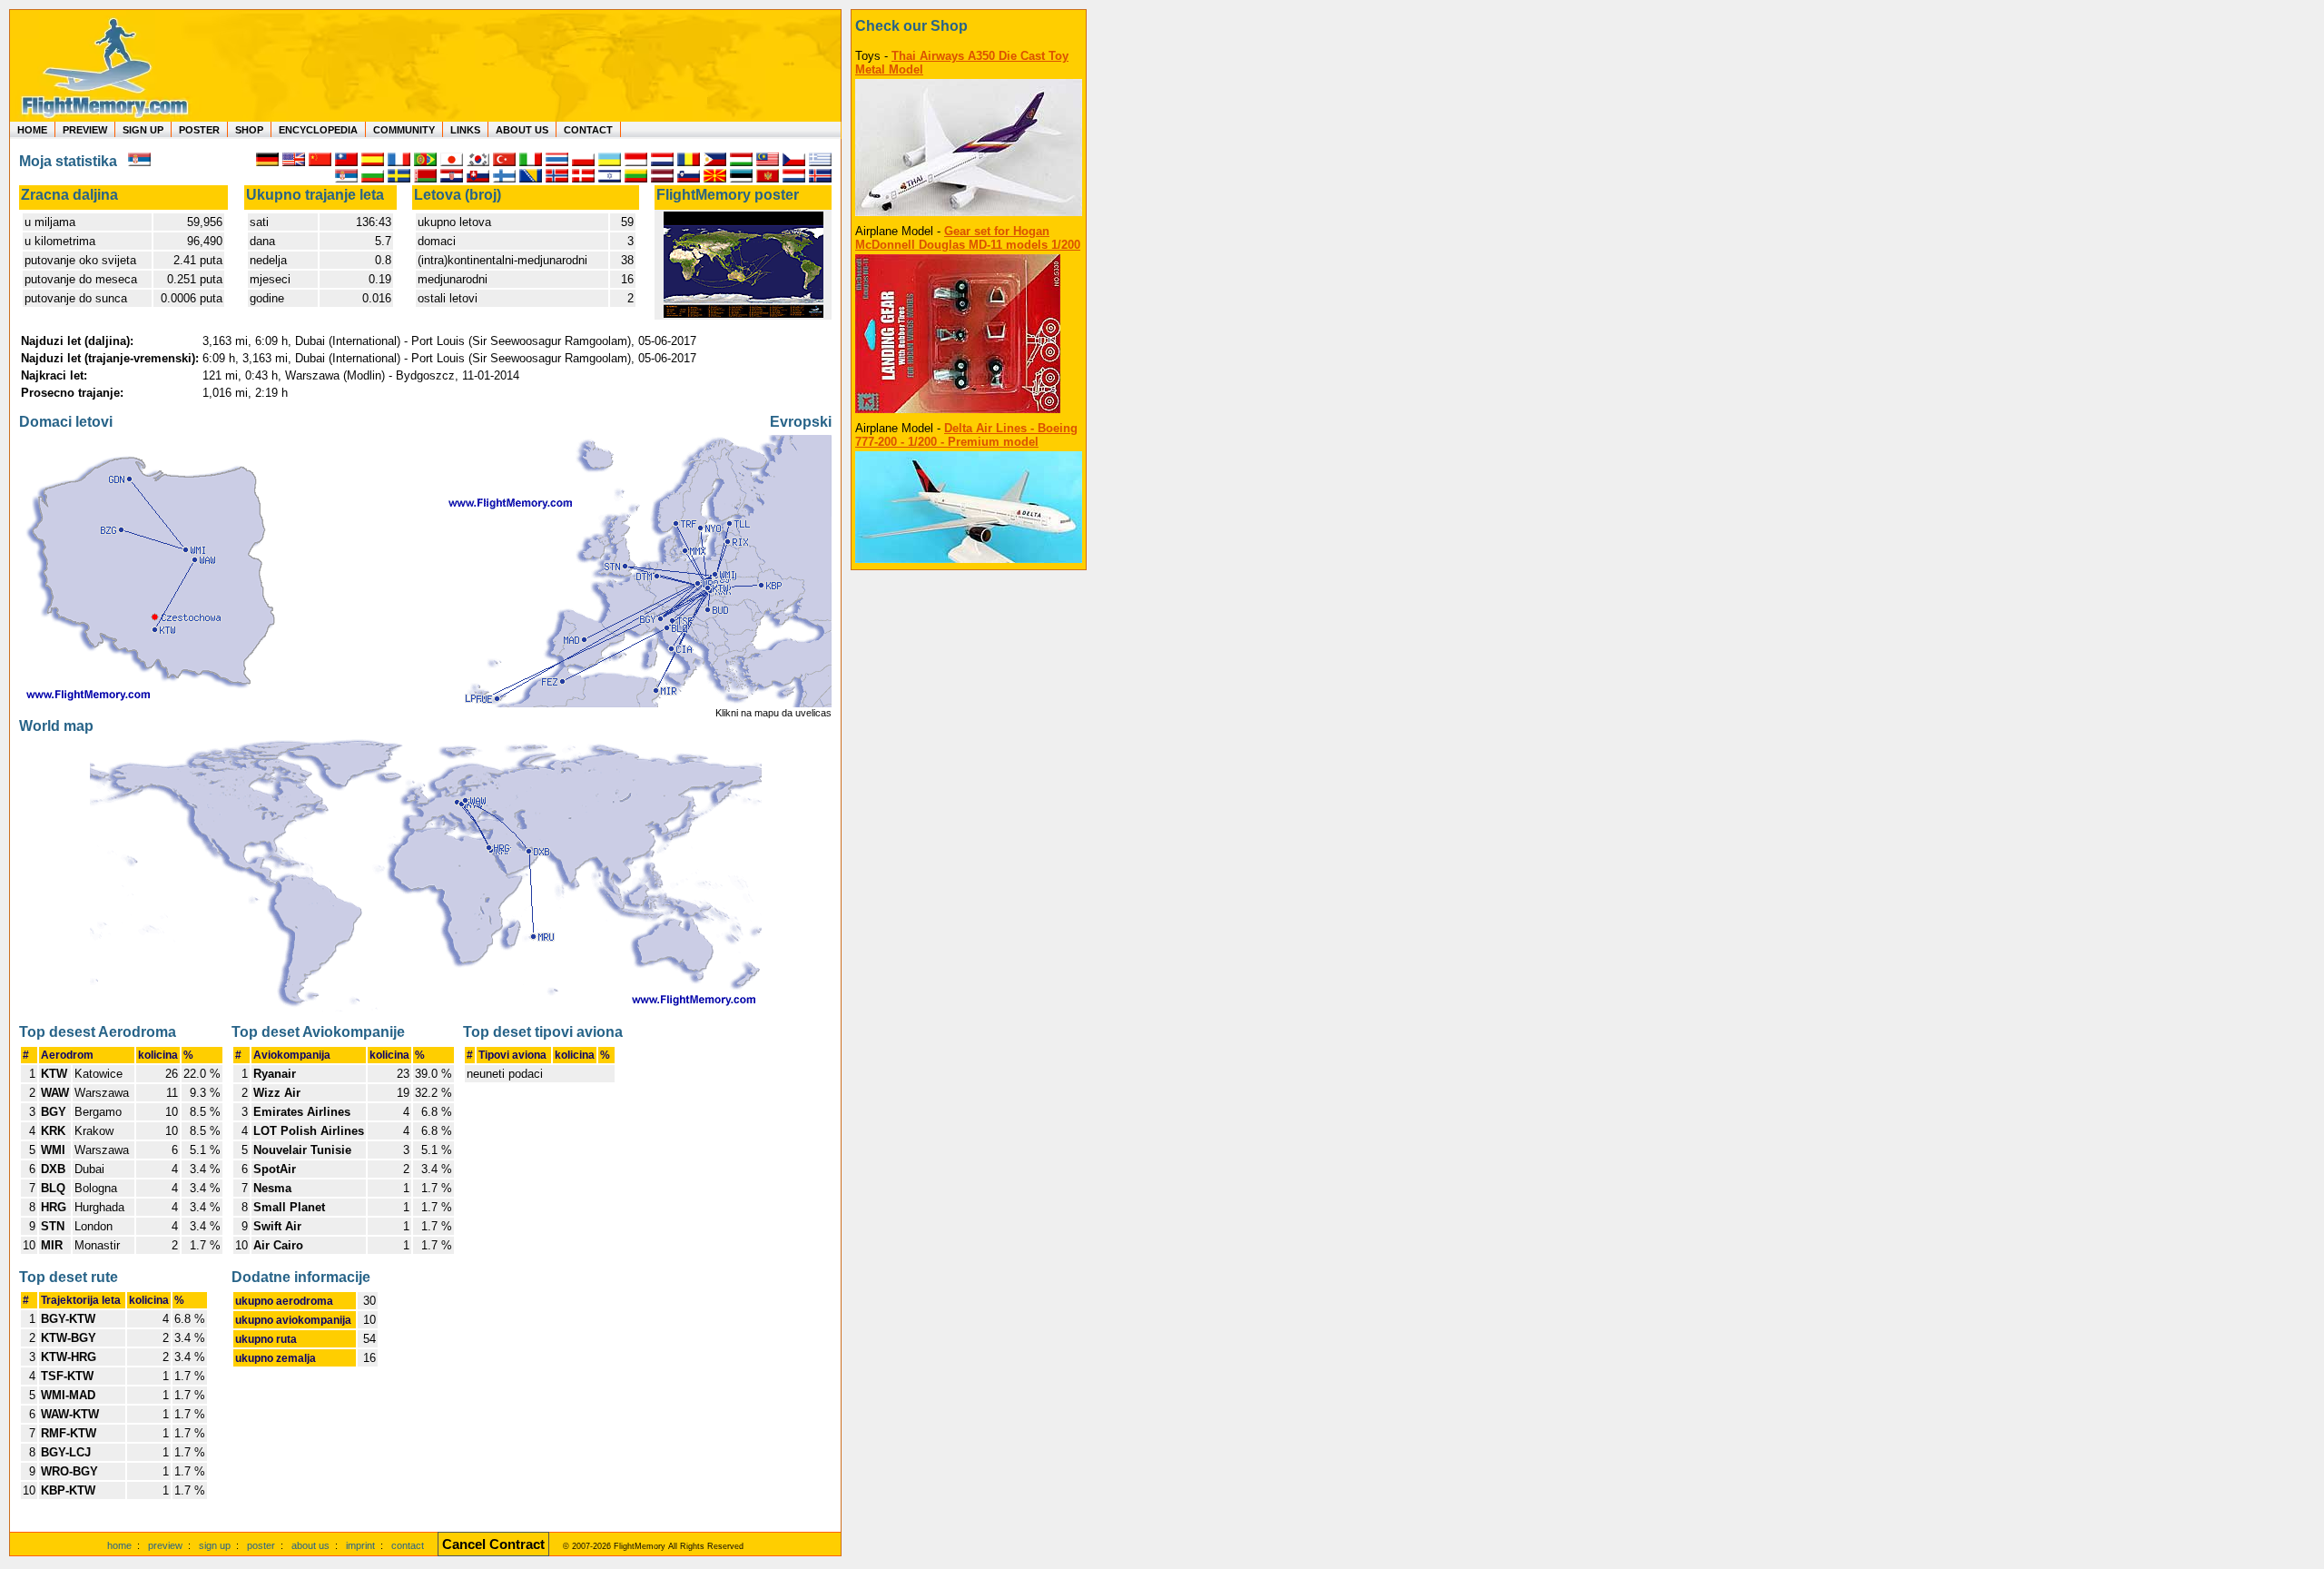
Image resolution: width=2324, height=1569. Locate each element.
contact (408, 1545)
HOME (32, 130)
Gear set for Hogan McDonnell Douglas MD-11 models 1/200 (968, 238)
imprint (360, 1545)
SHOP (249, 130)
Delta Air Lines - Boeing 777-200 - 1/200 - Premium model (966, 435)
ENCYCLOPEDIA (318, 130)
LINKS (465, 130)
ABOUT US (522, 130)
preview (165, 1545)
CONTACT (588, 130)
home (119, 1545)
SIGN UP (143, 130)
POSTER (199, 130)
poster (261, 1545)
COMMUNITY (404, 130)
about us (310, 1545)
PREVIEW (85, 130)
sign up (215, 1545)
